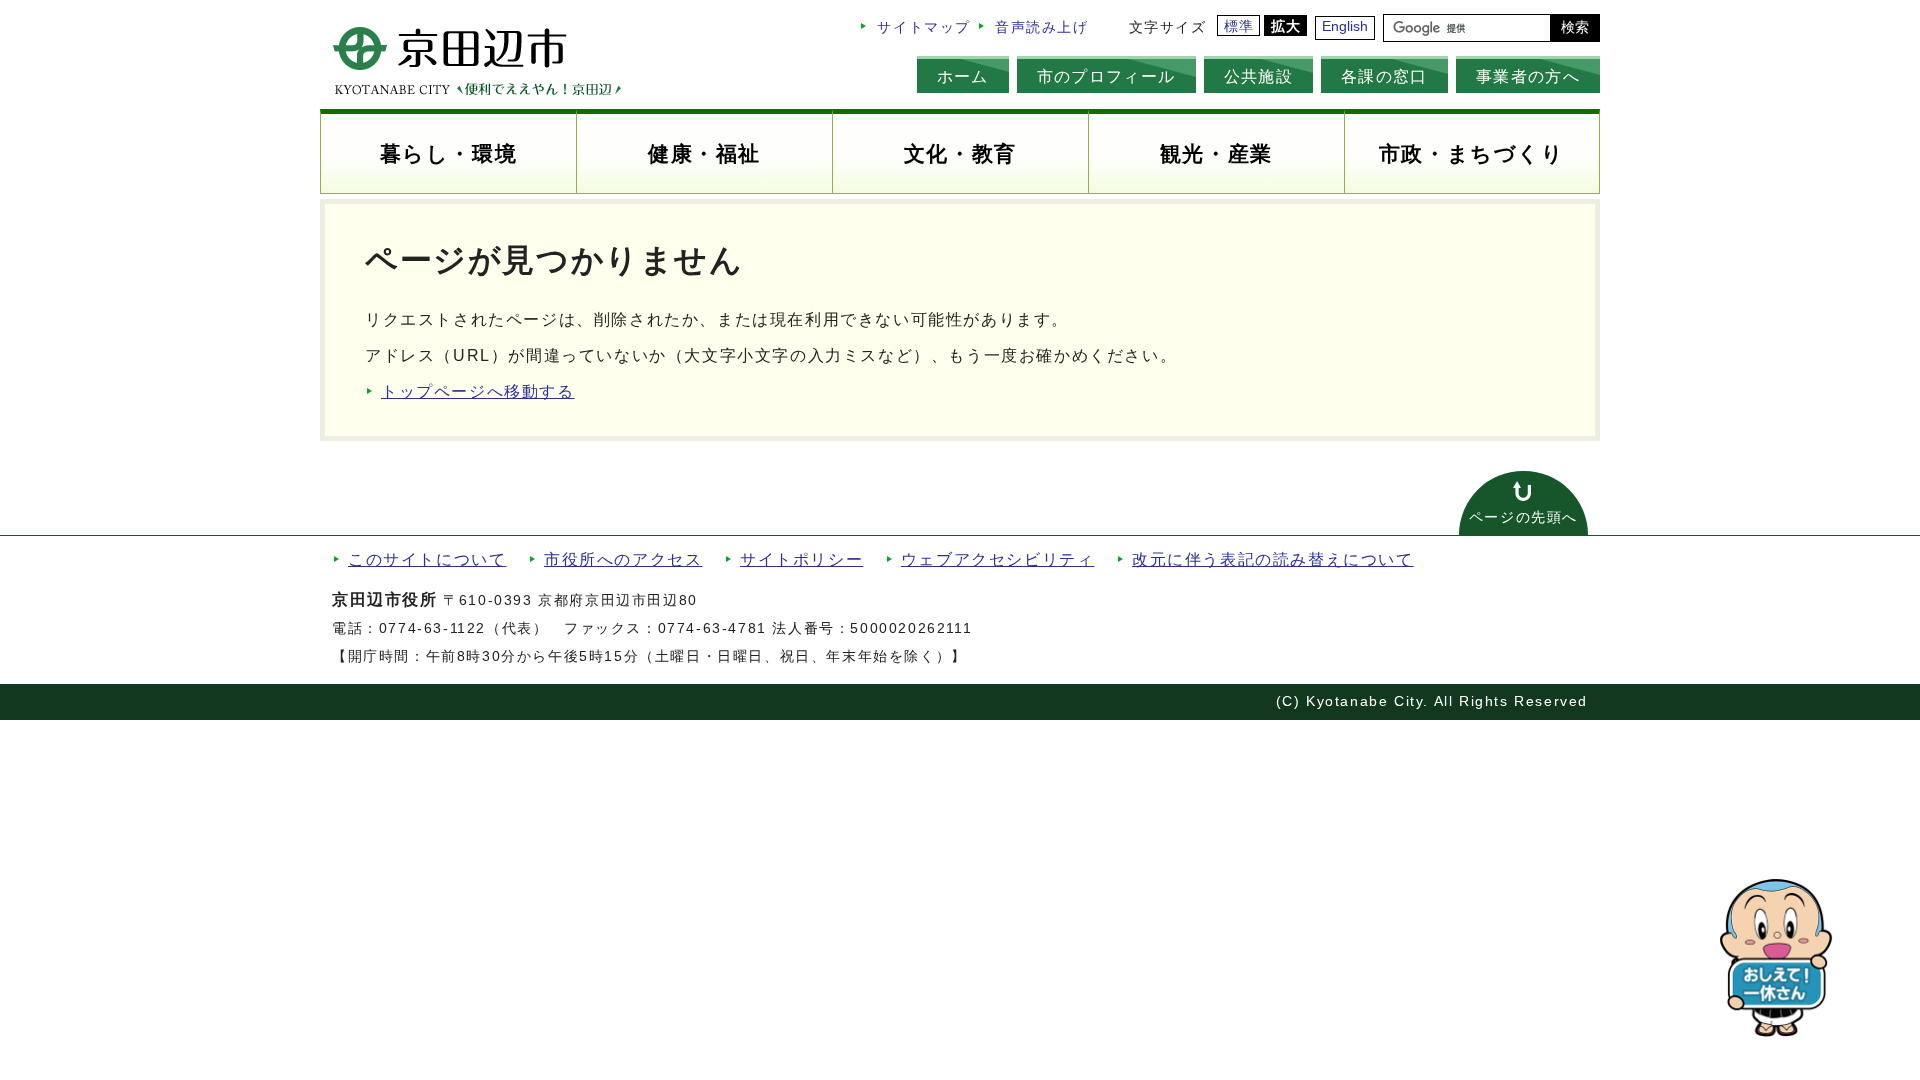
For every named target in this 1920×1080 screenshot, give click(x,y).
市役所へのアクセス (623, 559)
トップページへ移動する (478, 391)
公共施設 (1258, 76)
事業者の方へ (1528, 76)
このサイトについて (427, 559)
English (1345, 26)
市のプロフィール (1106, 76)
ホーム (963, 76)
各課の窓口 (1384, 76)
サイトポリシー (801, 559)
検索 (1575, 27)
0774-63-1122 (432, 628)
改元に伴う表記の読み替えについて (1273, 559)
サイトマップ (924, 27)
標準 (1239, 26)
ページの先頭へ (1523, 517)
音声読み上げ (1042, 27)
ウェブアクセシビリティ (998, 559)
